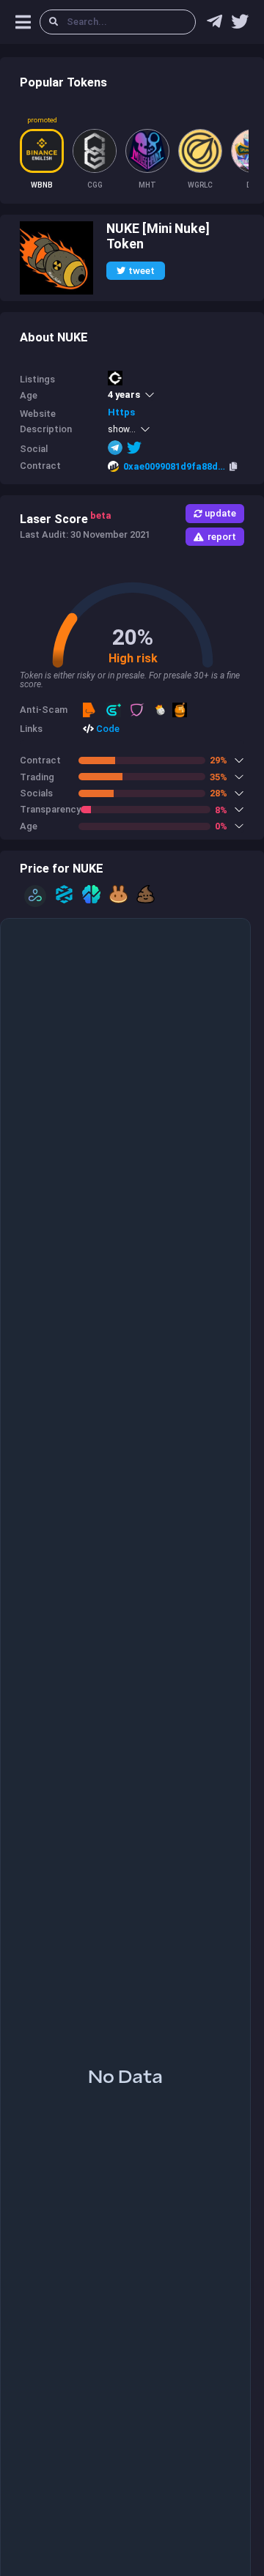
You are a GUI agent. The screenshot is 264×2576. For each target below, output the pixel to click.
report (222, 537)
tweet (142, 271)
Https (121, 412)
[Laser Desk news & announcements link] (240, 25)
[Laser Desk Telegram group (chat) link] (214, 25)
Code (107, 729)
